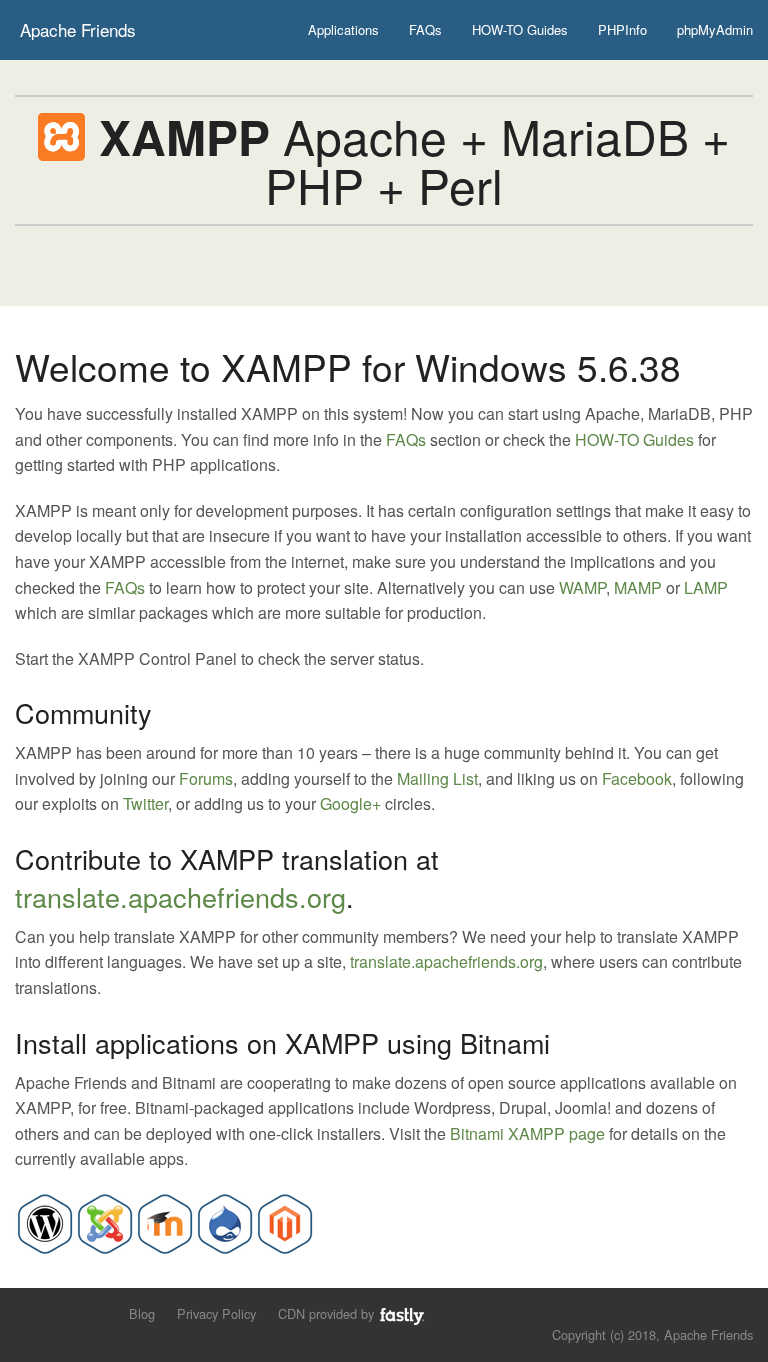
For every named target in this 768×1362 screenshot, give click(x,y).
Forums (206, 778)
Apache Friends (78, 29)
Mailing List (437, 778)
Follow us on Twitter (27, 1312)
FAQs (425, 29)
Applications (343, 29)
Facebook (637, 778)
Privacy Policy (216, 1313)
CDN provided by (328, 1313)
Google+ (350, 803)
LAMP (706, 587)
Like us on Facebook (61, 1312)
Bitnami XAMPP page (527, 1133)
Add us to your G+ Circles (95, 1312)
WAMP (582, 587)
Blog (142, 1313)
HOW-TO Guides (520, 29)
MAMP (638, 587)
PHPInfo (622, 29)
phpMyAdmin (715, 29)
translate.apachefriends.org (180, 896)
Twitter (145, 803)
